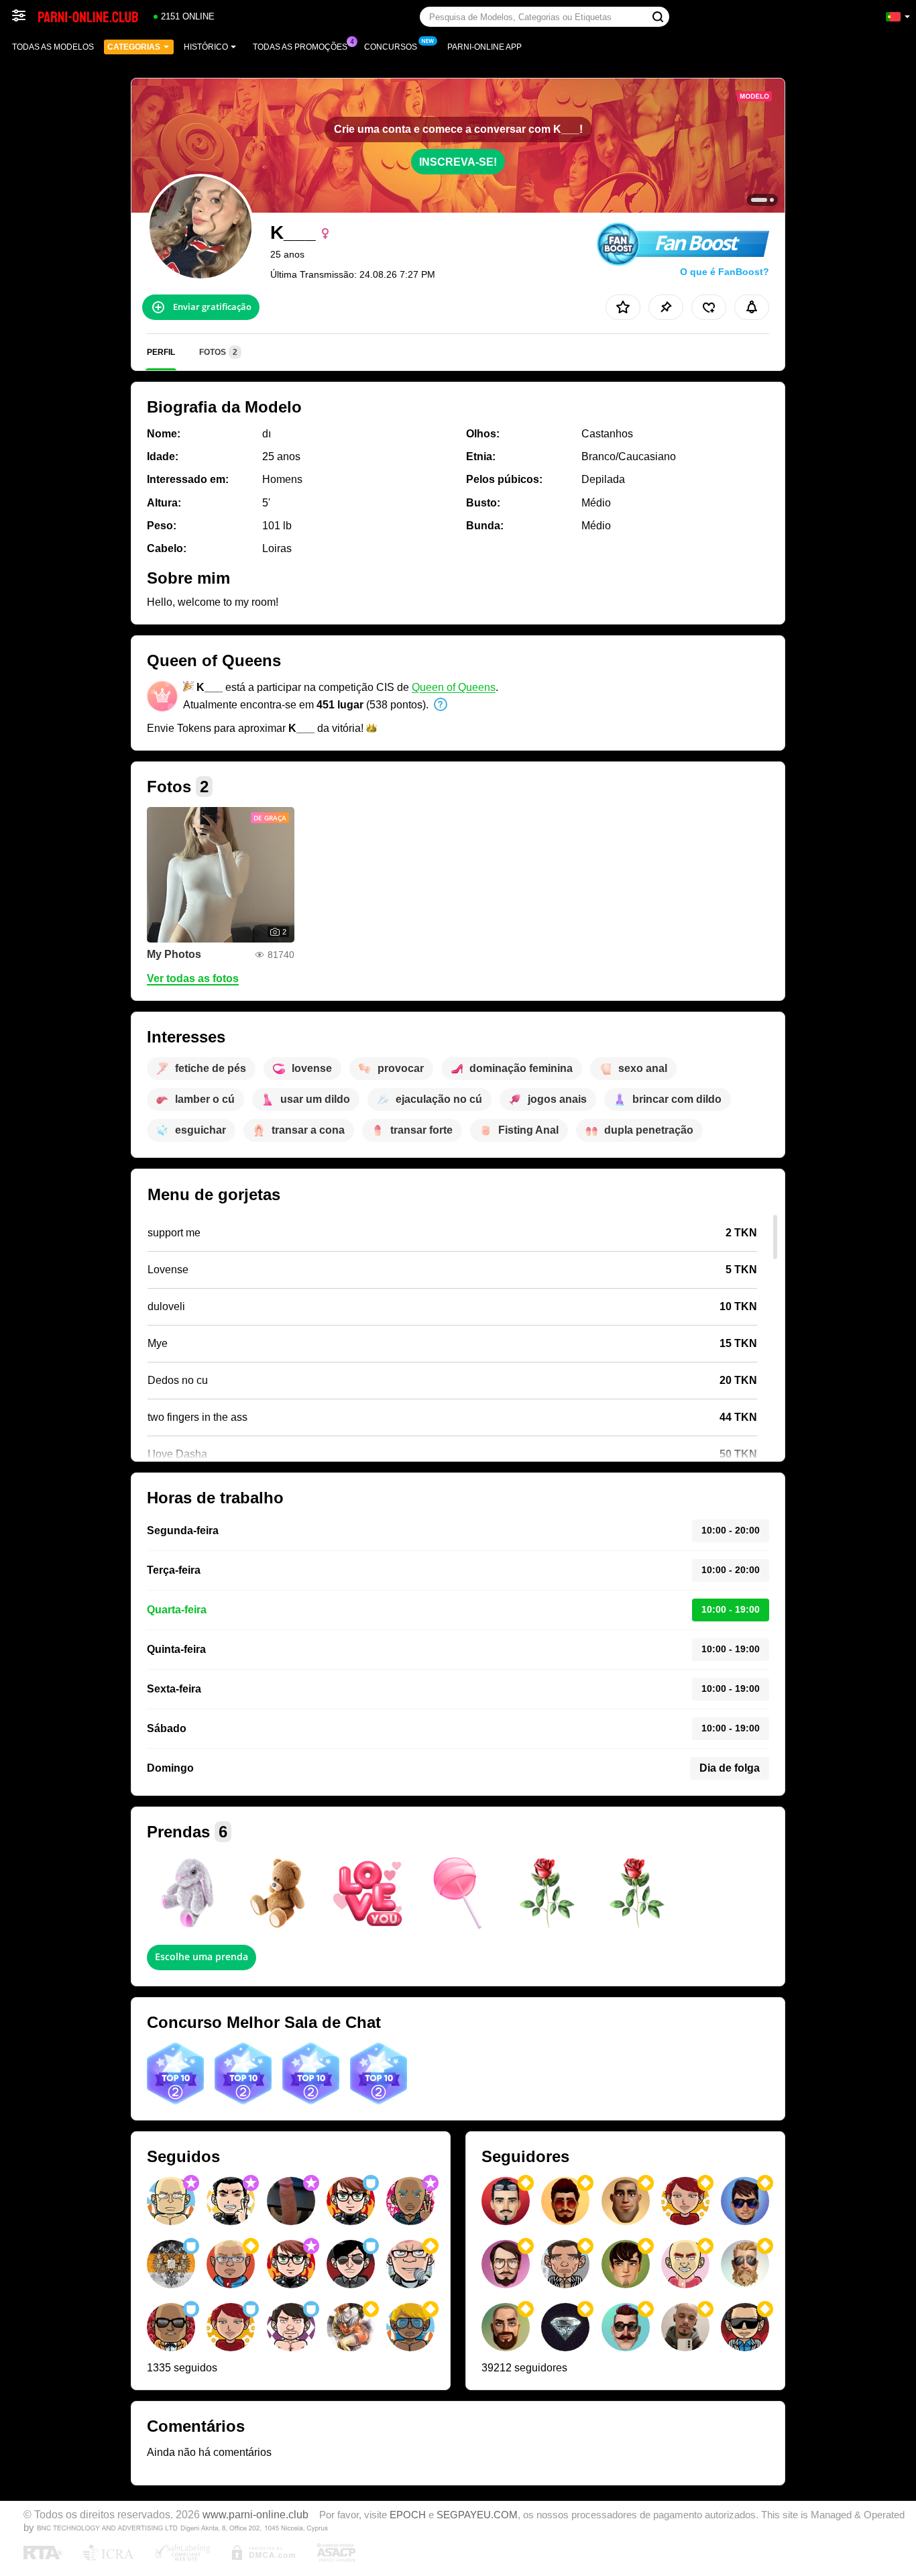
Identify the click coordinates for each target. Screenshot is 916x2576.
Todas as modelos (53, 47)
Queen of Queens (454, 687)
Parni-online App (484, 47)
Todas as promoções (300, 47)
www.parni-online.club (255, 2514)
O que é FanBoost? (725, 272)
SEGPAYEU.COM (477, 2515)
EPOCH (408, 2515)
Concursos (391, 47)
